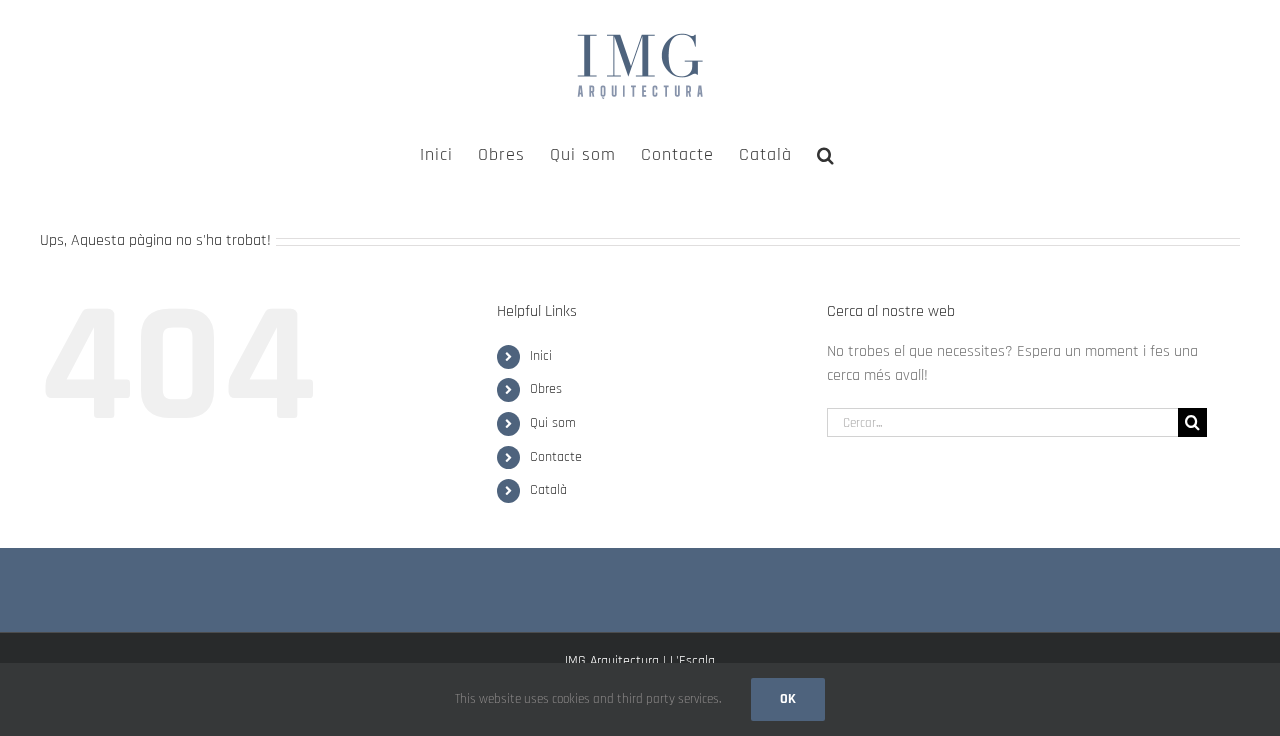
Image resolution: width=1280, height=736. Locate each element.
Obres (546, 389)
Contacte (556, 457)
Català (548, 490)
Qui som (553, 423)
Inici (541, 356)
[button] (826, 153)
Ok (788, 699)
